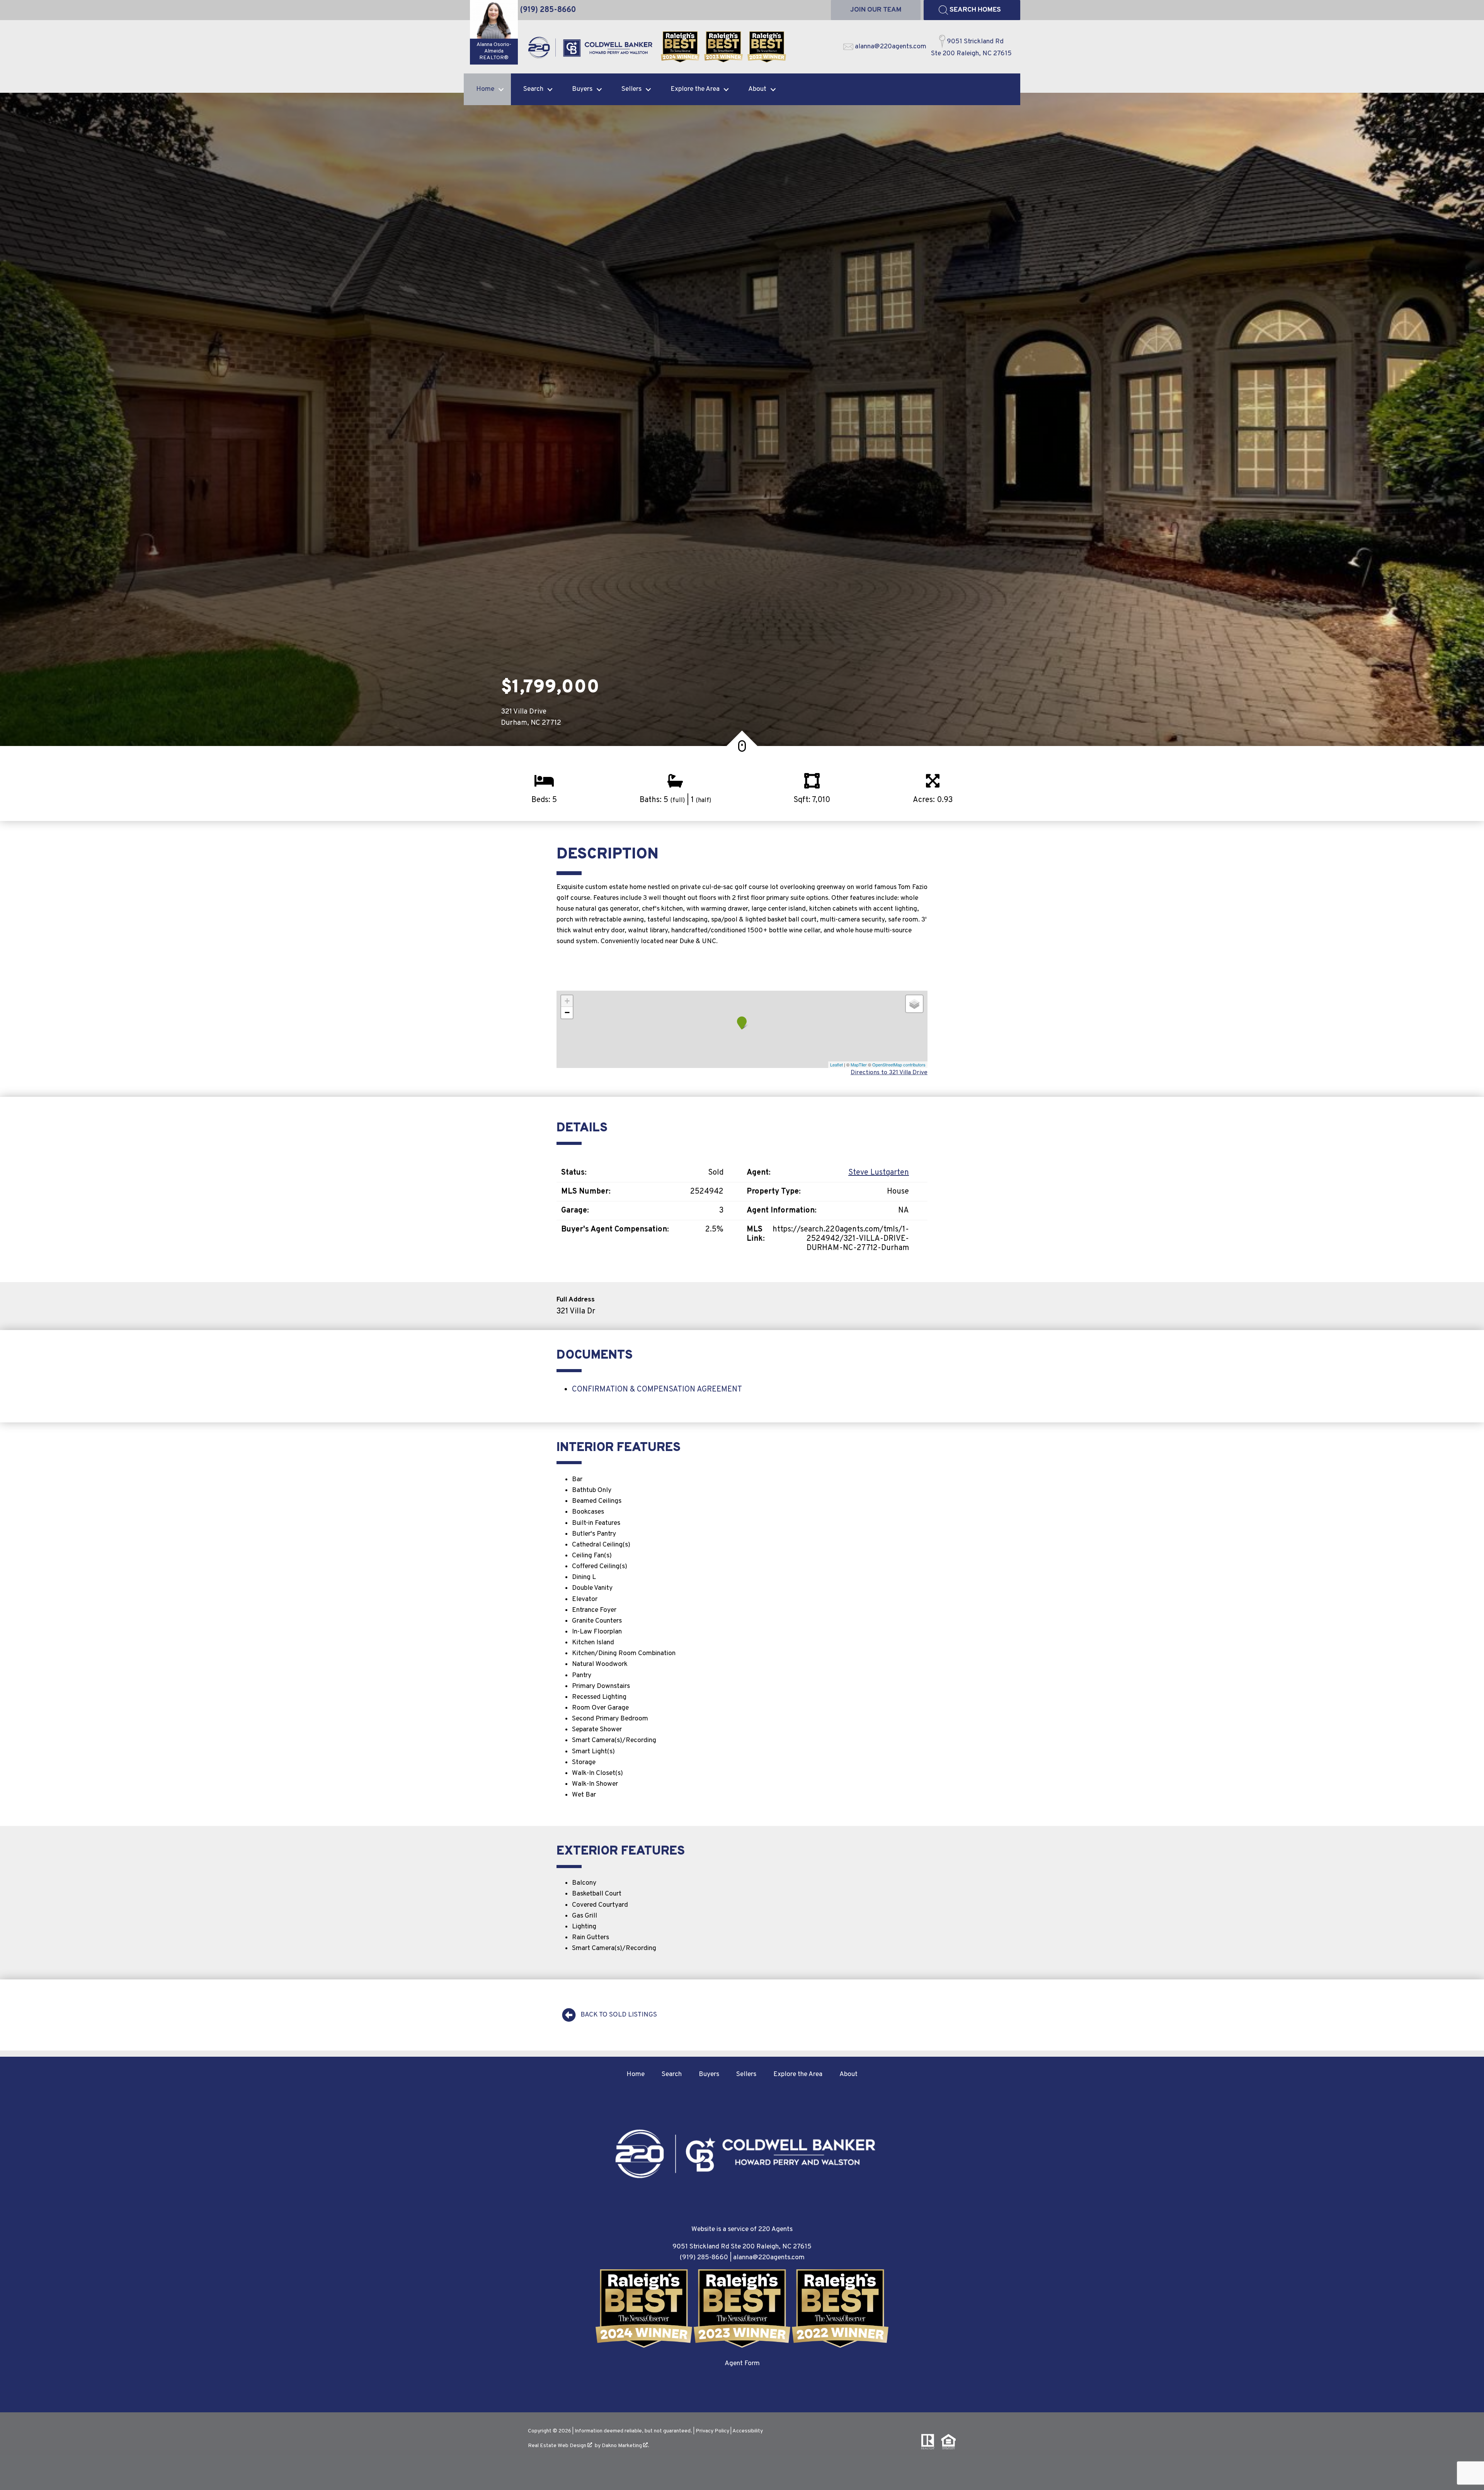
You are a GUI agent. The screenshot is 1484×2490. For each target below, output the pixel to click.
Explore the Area (798, 2074)
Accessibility (748, 2431)
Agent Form (742, 2363)
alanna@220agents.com (769, 2258)
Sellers (746, 2074)
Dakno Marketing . (625, 2446)
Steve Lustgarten (879, 1173)
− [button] (567, 1013)
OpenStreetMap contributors (899, 1064)
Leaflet (836, 1064)
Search (672, 2074)
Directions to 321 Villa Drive (889, 1073)
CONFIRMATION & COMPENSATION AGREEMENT (657, 1390)
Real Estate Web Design (558, 2446)
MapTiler (859, 1064)
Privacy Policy (712, 2431)
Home (636, 2074)
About (848, 2074)
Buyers (709, 2074)
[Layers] (914, 1004)
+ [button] (567, 1001)
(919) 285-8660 (704, 2258)
